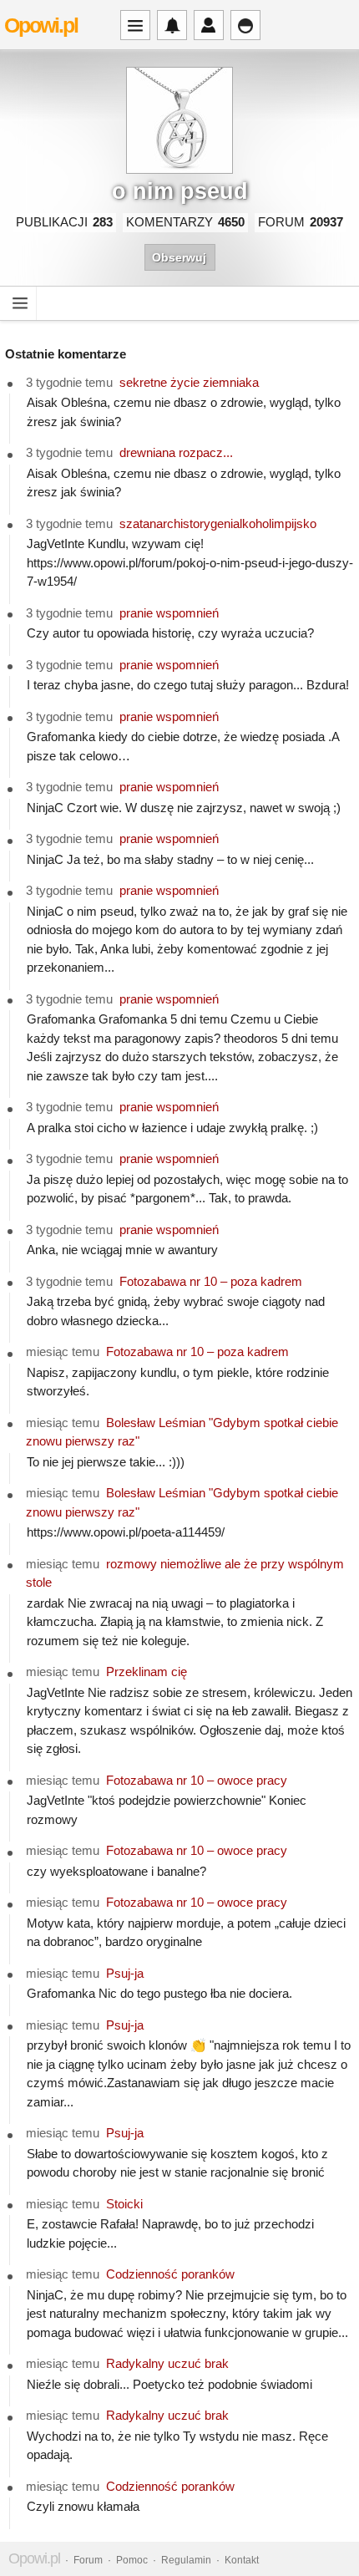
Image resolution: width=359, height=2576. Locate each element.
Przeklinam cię (147, 1672)
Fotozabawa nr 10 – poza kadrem (211, 1281)
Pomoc (132, 2560)
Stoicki (124, 2204)
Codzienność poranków (170, 2274)
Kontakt (242, 2560)
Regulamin (186, 2560)
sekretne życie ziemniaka (189, 382)
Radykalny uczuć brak (167, 2363)
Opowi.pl (41, 25)
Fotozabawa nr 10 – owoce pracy (197, 1780)
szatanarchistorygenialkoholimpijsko (218, 523)
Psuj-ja (125, 1973)
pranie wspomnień (169, 613)
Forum (88, 2560)
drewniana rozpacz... (176, 452)
